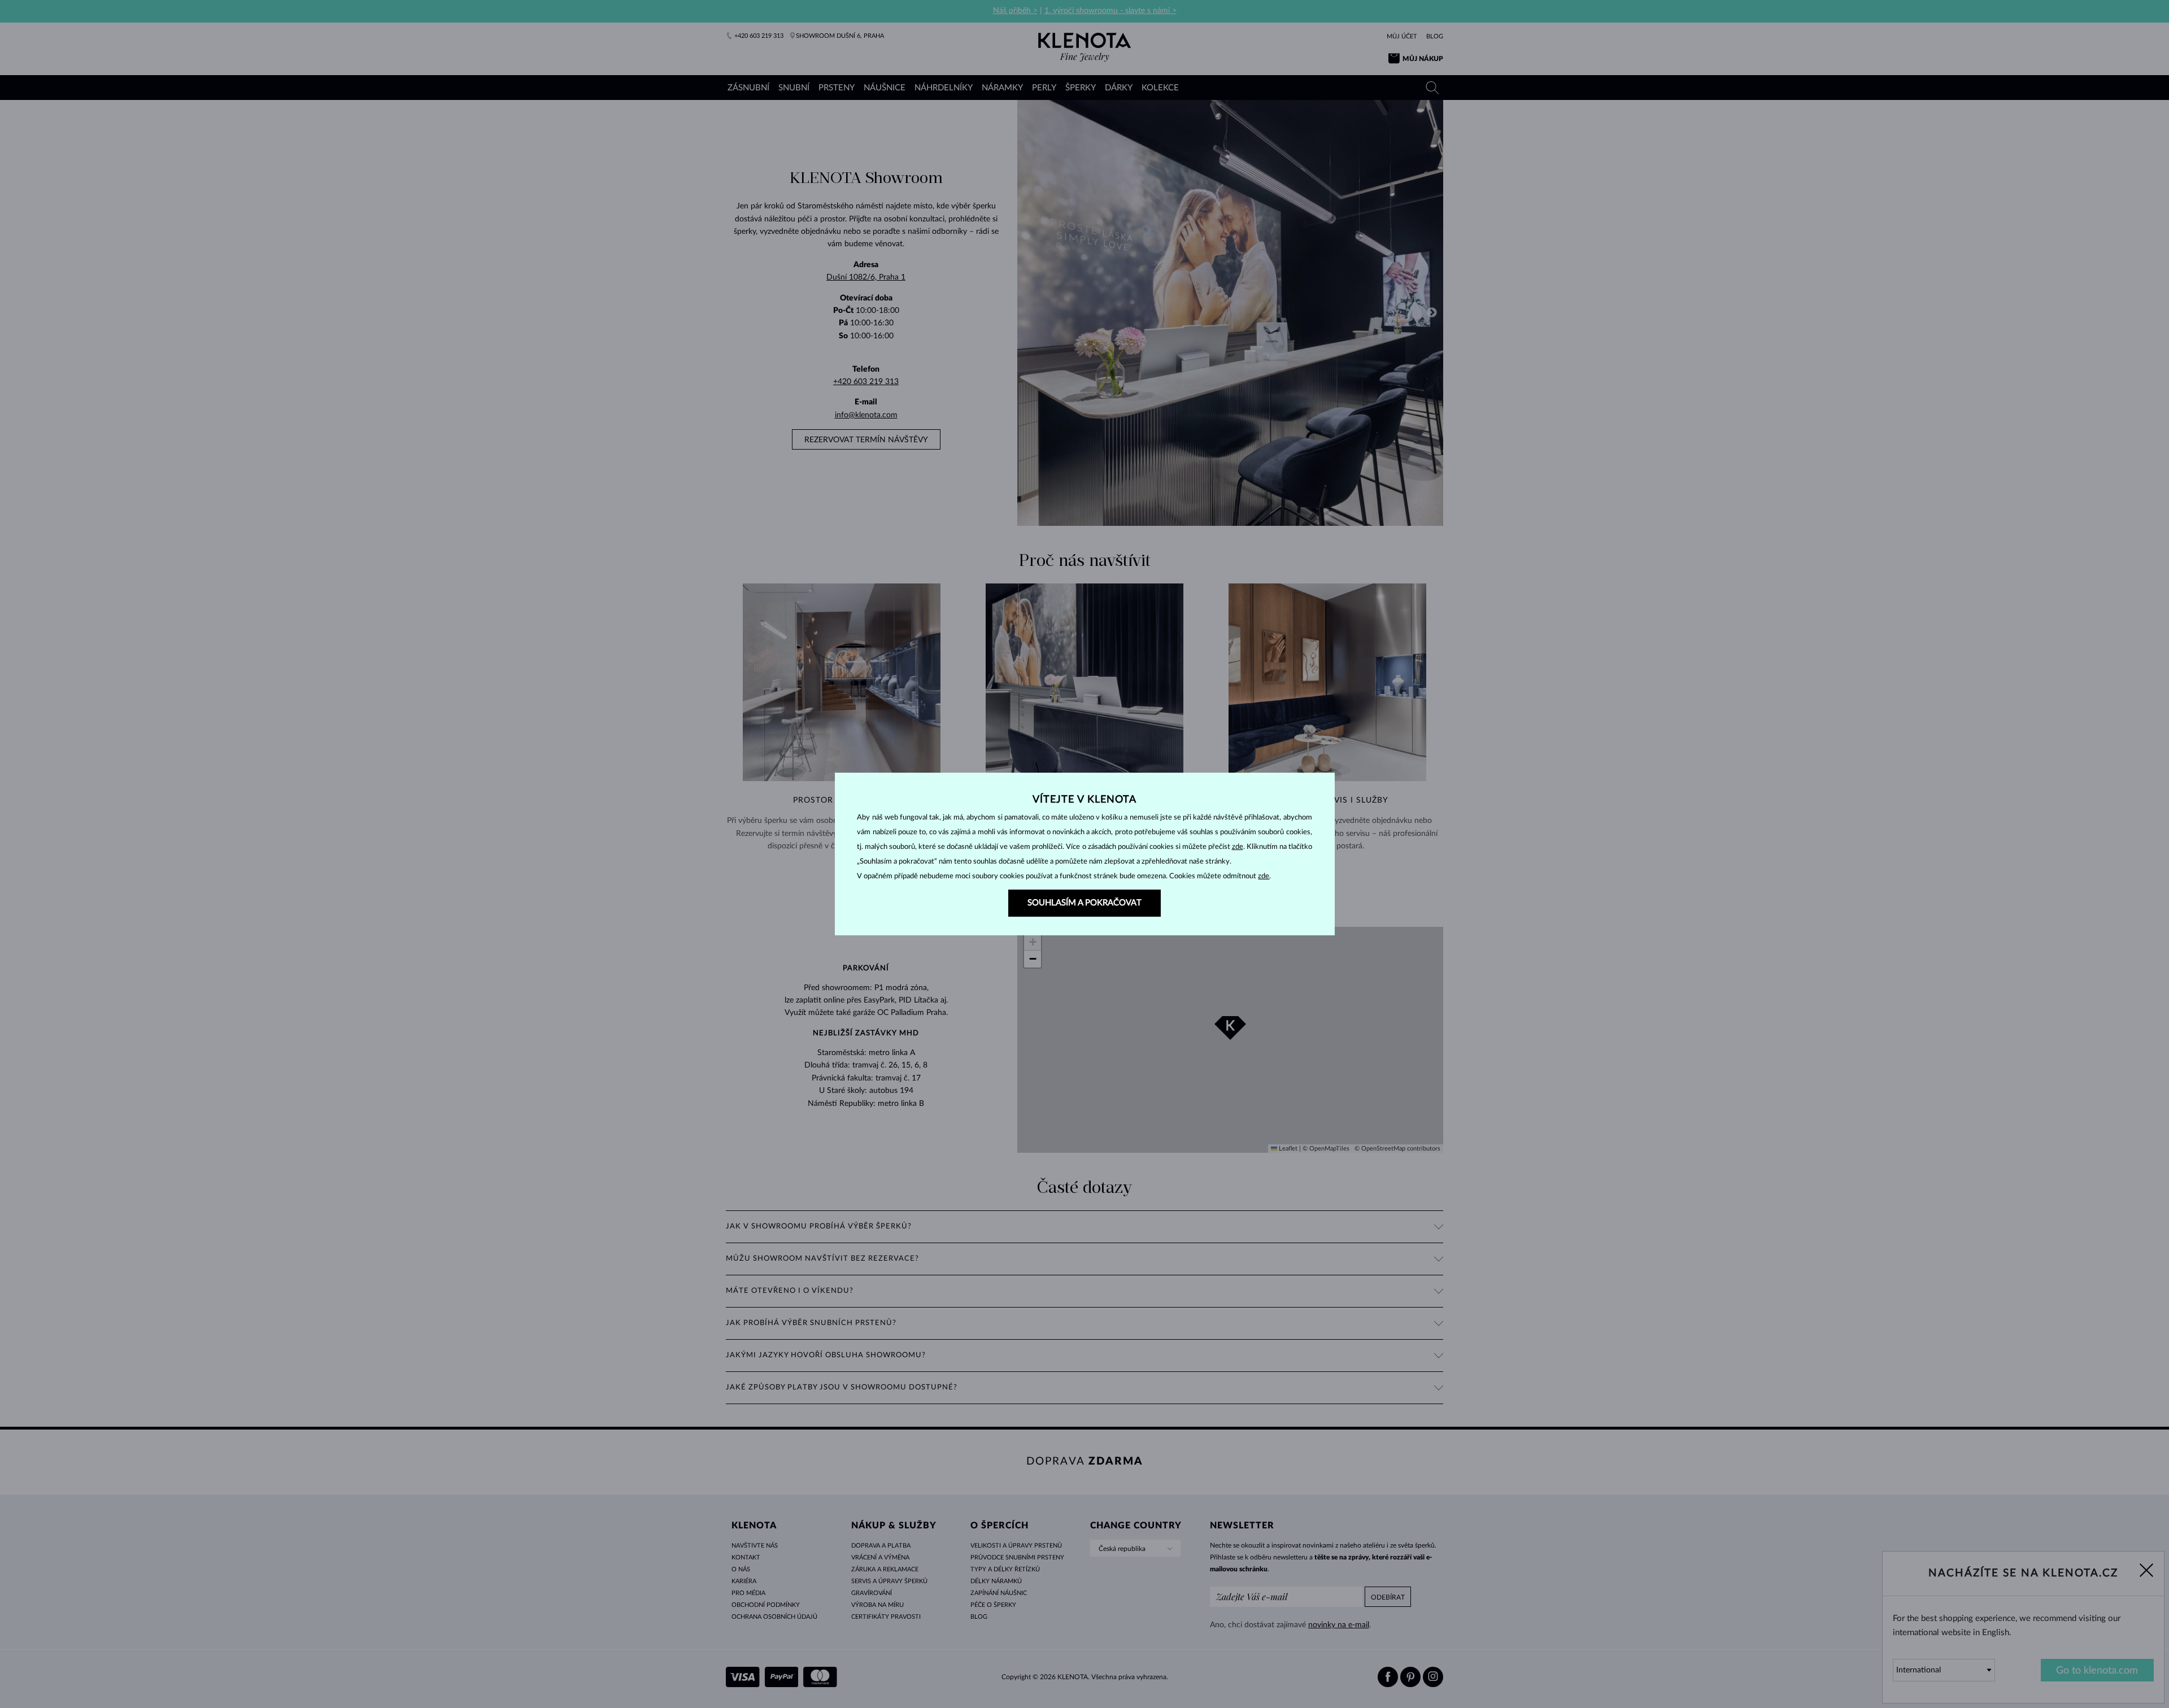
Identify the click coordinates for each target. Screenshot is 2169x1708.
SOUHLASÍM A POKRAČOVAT (1084, 903)
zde (1238, 847)
